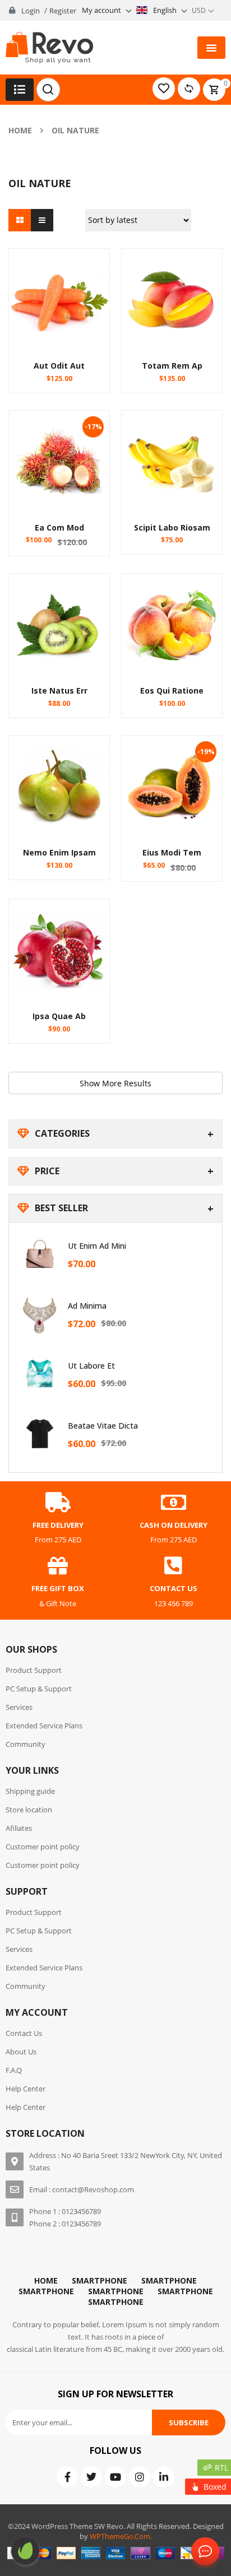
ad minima (87, 1306)
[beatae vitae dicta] (40, 1434)
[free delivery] (58, 1503)
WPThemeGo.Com (120, 2536)
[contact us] (173, 1566)
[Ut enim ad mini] (40, 1254)
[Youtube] (115, 2477)
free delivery (58, 1525)
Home (20, 130)
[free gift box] (58, 1566)
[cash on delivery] (173, 1503)
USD (199, 10)
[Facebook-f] (67, 2477)
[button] (211, 48)
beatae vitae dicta (103, 1426)
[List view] (42, 220)
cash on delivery (174, 1525)
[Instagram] (140, 2477)
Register (63, 11)
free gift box (58, 1588)
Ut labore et (91, 1366)
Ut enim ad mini (97, 1246)
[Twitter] (91, 2477)
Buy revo (25, 2551)
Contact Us (203, 2552)
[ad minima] (40, 1314)
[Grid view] (20, 220)
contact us (174, 1588)
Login (31, 11)
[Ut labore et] (40, 1374)
